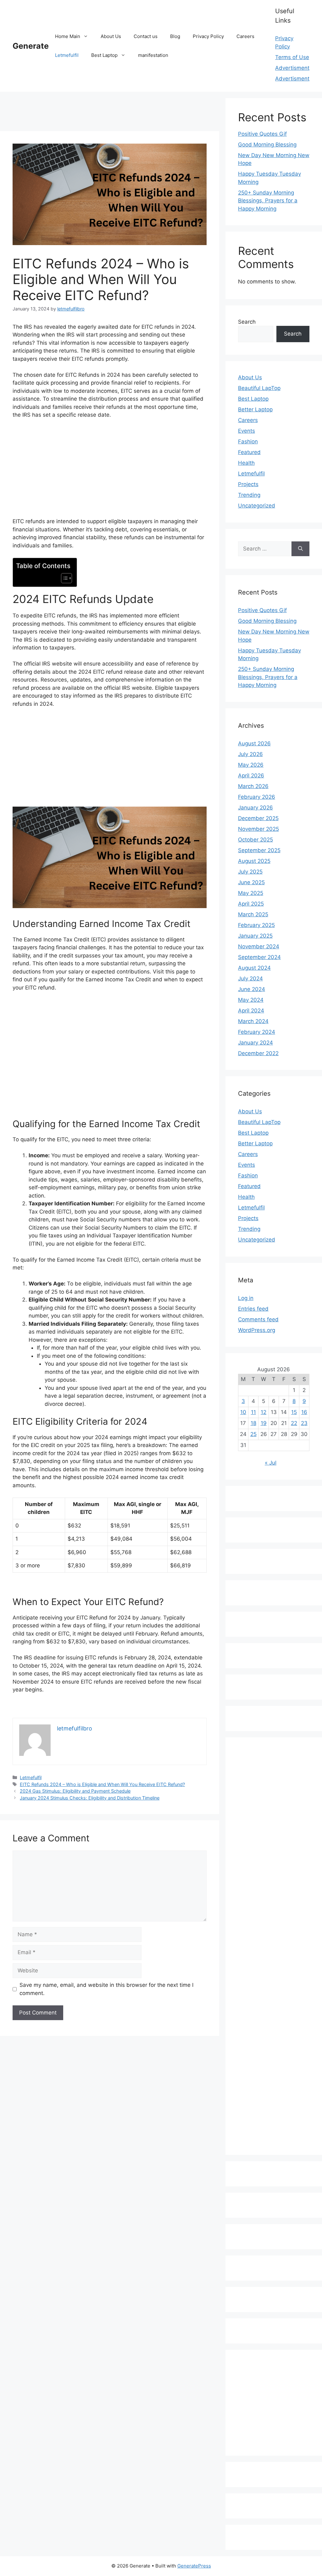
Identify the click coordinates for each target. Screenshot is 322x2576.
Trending (249, 495)
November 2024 (259, 946)
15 (294, 1412)
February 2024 (257, 1032)
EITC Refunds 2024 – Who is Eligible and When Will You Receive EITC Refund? (102, 1784)
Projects (248, 484)
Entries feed (253, 1309)
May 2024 (251, 1000)
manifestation (153, 55)
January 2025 (255, 936)
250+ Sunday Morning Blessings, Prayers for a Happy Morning (268, 201)
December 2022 (258, 1053)
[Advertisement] (114, 112)
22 (294, 1423)
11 (253, 1412)
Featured (249, 452)
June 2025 (251, 882)
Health (246, 463)
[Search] (300, 549)
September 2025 (259, 850)
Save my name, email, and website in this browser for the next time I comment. (106, 1989)
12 (264, 1412)
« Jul (271, 1463)
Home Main (68, 36)
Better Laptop (255, 409)
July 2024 (250, 978)
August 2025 (254, 861)
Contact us (146, 36)
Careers (245, 36)
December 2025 (258, 818)
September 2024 (259, 957)
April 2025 (251, 904)
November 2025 (258, 829)
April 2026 (251, 776)
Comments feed (258, 1319)
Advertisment (292, 68)
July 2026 (250, 754)
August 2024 (254, 968)
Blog (175, 36)
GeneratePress (194, 2566)
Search (247, 322)
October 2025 (255, 840)
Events (247, 431)
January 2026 (255, 808)
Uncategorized (257, 506)
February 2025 (256, 925)
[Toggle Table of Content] (63, 578)
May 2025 (251, 893)
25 (253, 1434)
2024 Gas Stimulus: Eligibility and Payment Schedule (75, 1791)
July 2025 (250, 872)
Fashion (248, 441)
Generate (31, 46)
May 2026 (251, 765)
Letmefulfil (67, 55)
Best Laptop (104, 55)
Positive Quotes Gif (262, 134)
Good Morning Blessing (267, 145)
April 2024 (251, 1011)
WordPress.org (257, 1330)
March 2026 (253, 786)
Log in (246, 1298)
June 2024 (252, 989)
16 (304, 1412)
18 (253, 1423)
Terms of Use (292, 57)
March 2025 (253, 914)
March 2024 (253, 1021)
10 (243, 1412)
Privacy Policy (208, 36)
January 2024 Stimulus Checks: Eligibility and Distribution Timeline (90, 1798)
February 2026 (257, 797)
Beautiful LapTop (259, 388)
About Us (111, 36)
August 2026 (254, 743)
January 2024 (255, 1043)
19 (264, 1423)
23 (304, 1423)
